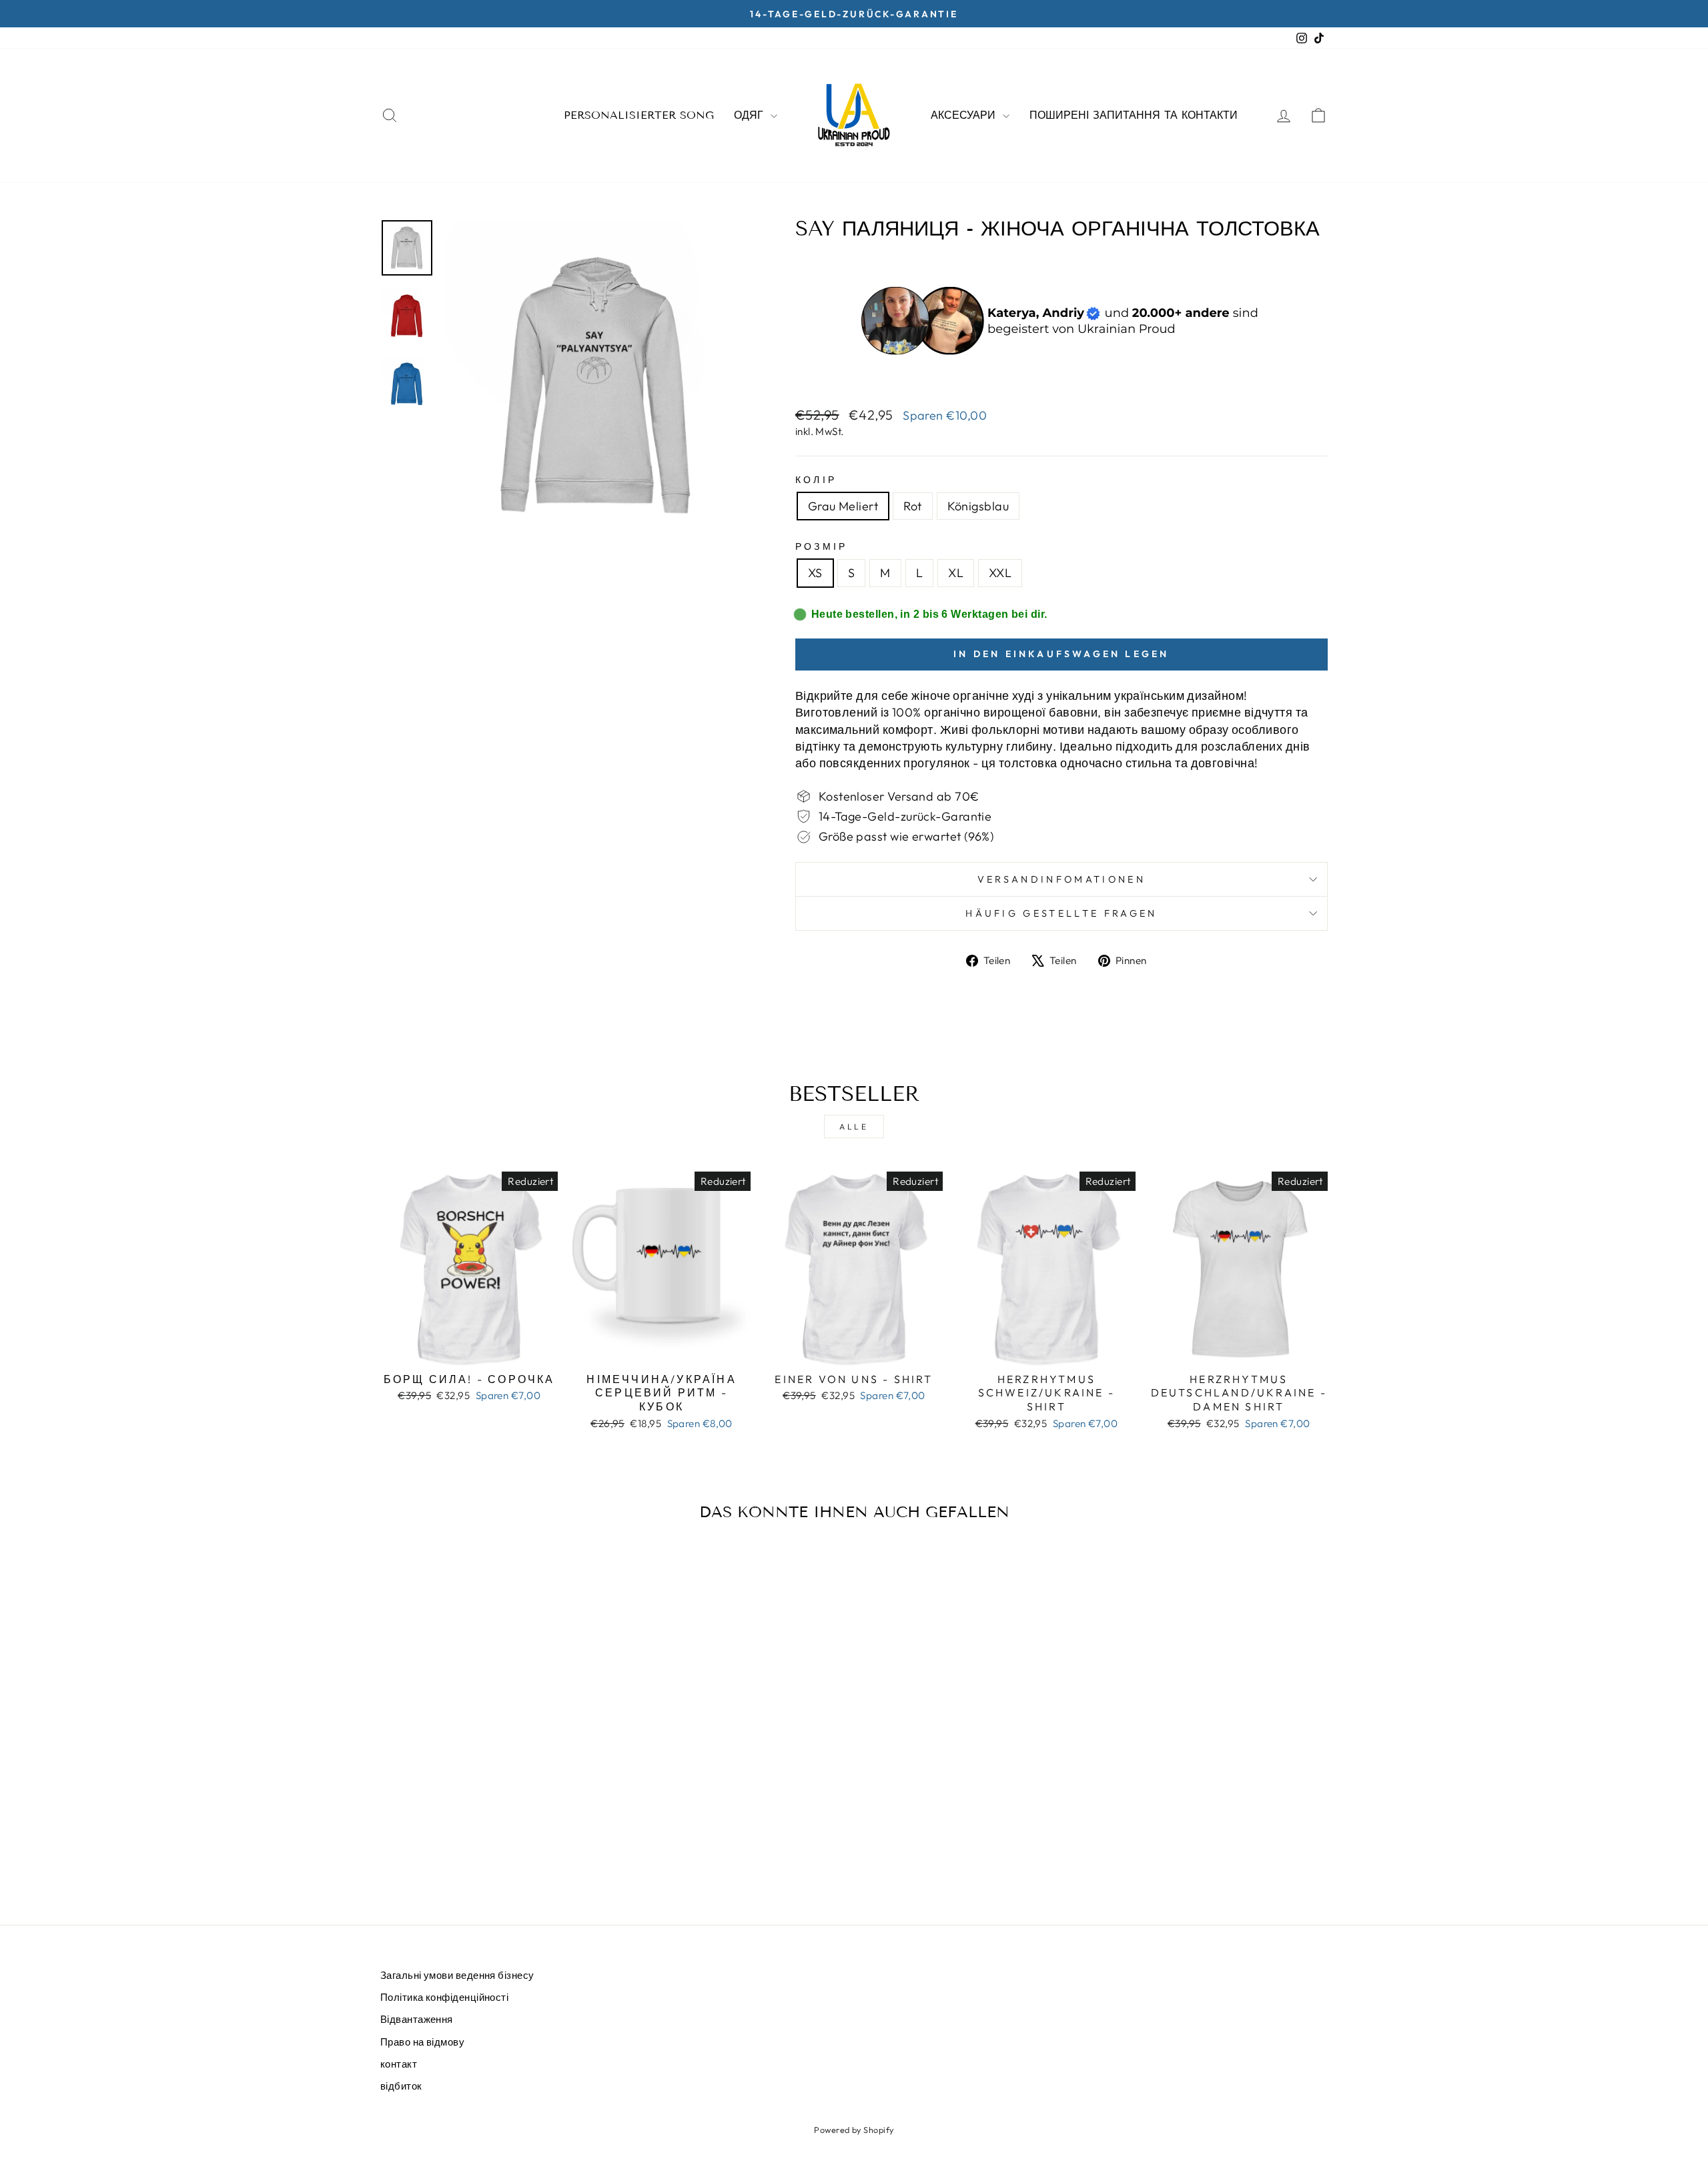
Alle (854, 1127)
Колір (816, 480)
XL (956, 573)
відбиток (401, 2086)
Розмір (822, 546)
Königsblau (978, 506)
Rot (912, 506)
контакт (399, 2064)
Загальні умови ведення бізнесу (457, 1975)
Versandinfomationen (1061, 879)
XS (815, 573)
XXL (1000, 573)
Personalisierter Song (639, 115)
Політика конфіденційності (444, 1997)
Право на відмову (422, 2042)
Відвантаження (417, 2019)
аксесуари (965, 115)
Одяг (751, 115)
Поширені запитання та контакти (1134, 115)
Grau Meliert (843, 506)
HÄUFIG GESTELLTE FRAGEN (1061, 913)
